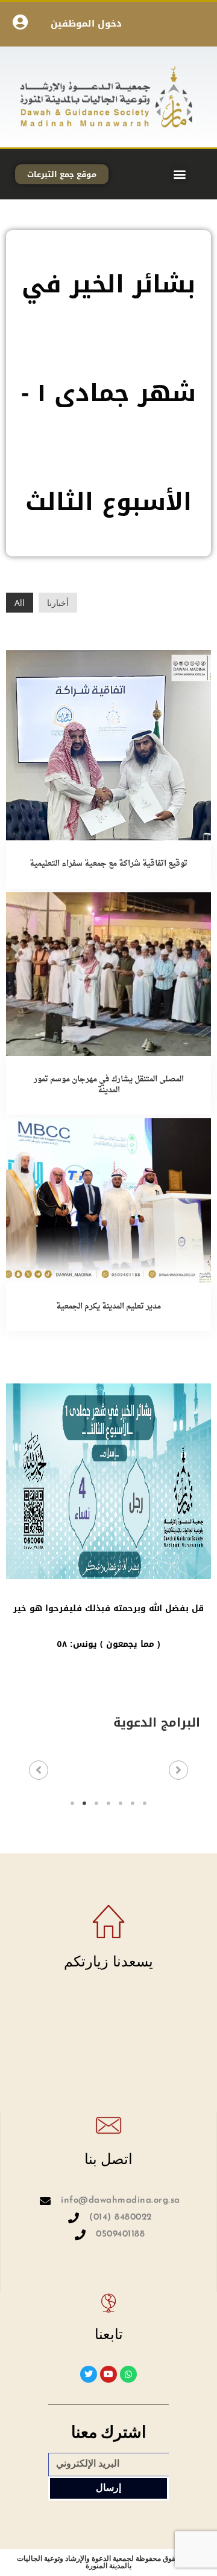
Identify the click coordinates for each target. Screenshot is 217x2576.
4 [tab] (108, 1803)
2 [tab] (84, 1803)
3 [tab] (96, 1803)
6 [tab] (133, 1803)
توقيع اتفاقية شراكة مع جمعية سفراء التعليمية (108, 864)
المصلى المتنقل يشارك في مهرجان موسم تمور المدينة (109, 1085)
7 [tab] (145, 1803)
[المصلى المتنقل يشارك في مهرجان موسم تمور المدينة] (108, 973)
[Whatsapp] (128, 2374)
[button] (179, 174)
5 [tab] (121, 1803)
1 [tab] (72, 1803)
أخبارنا (58, 603)
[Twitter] (89, 2374)
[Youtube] (108, 2374)
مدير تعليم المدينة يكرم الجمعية (108, 1306)
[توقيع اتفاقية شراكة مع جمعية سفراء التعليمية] (108, 744)
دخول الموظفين (86, 24)
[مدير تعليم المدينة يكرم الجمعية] (108, 1199)
